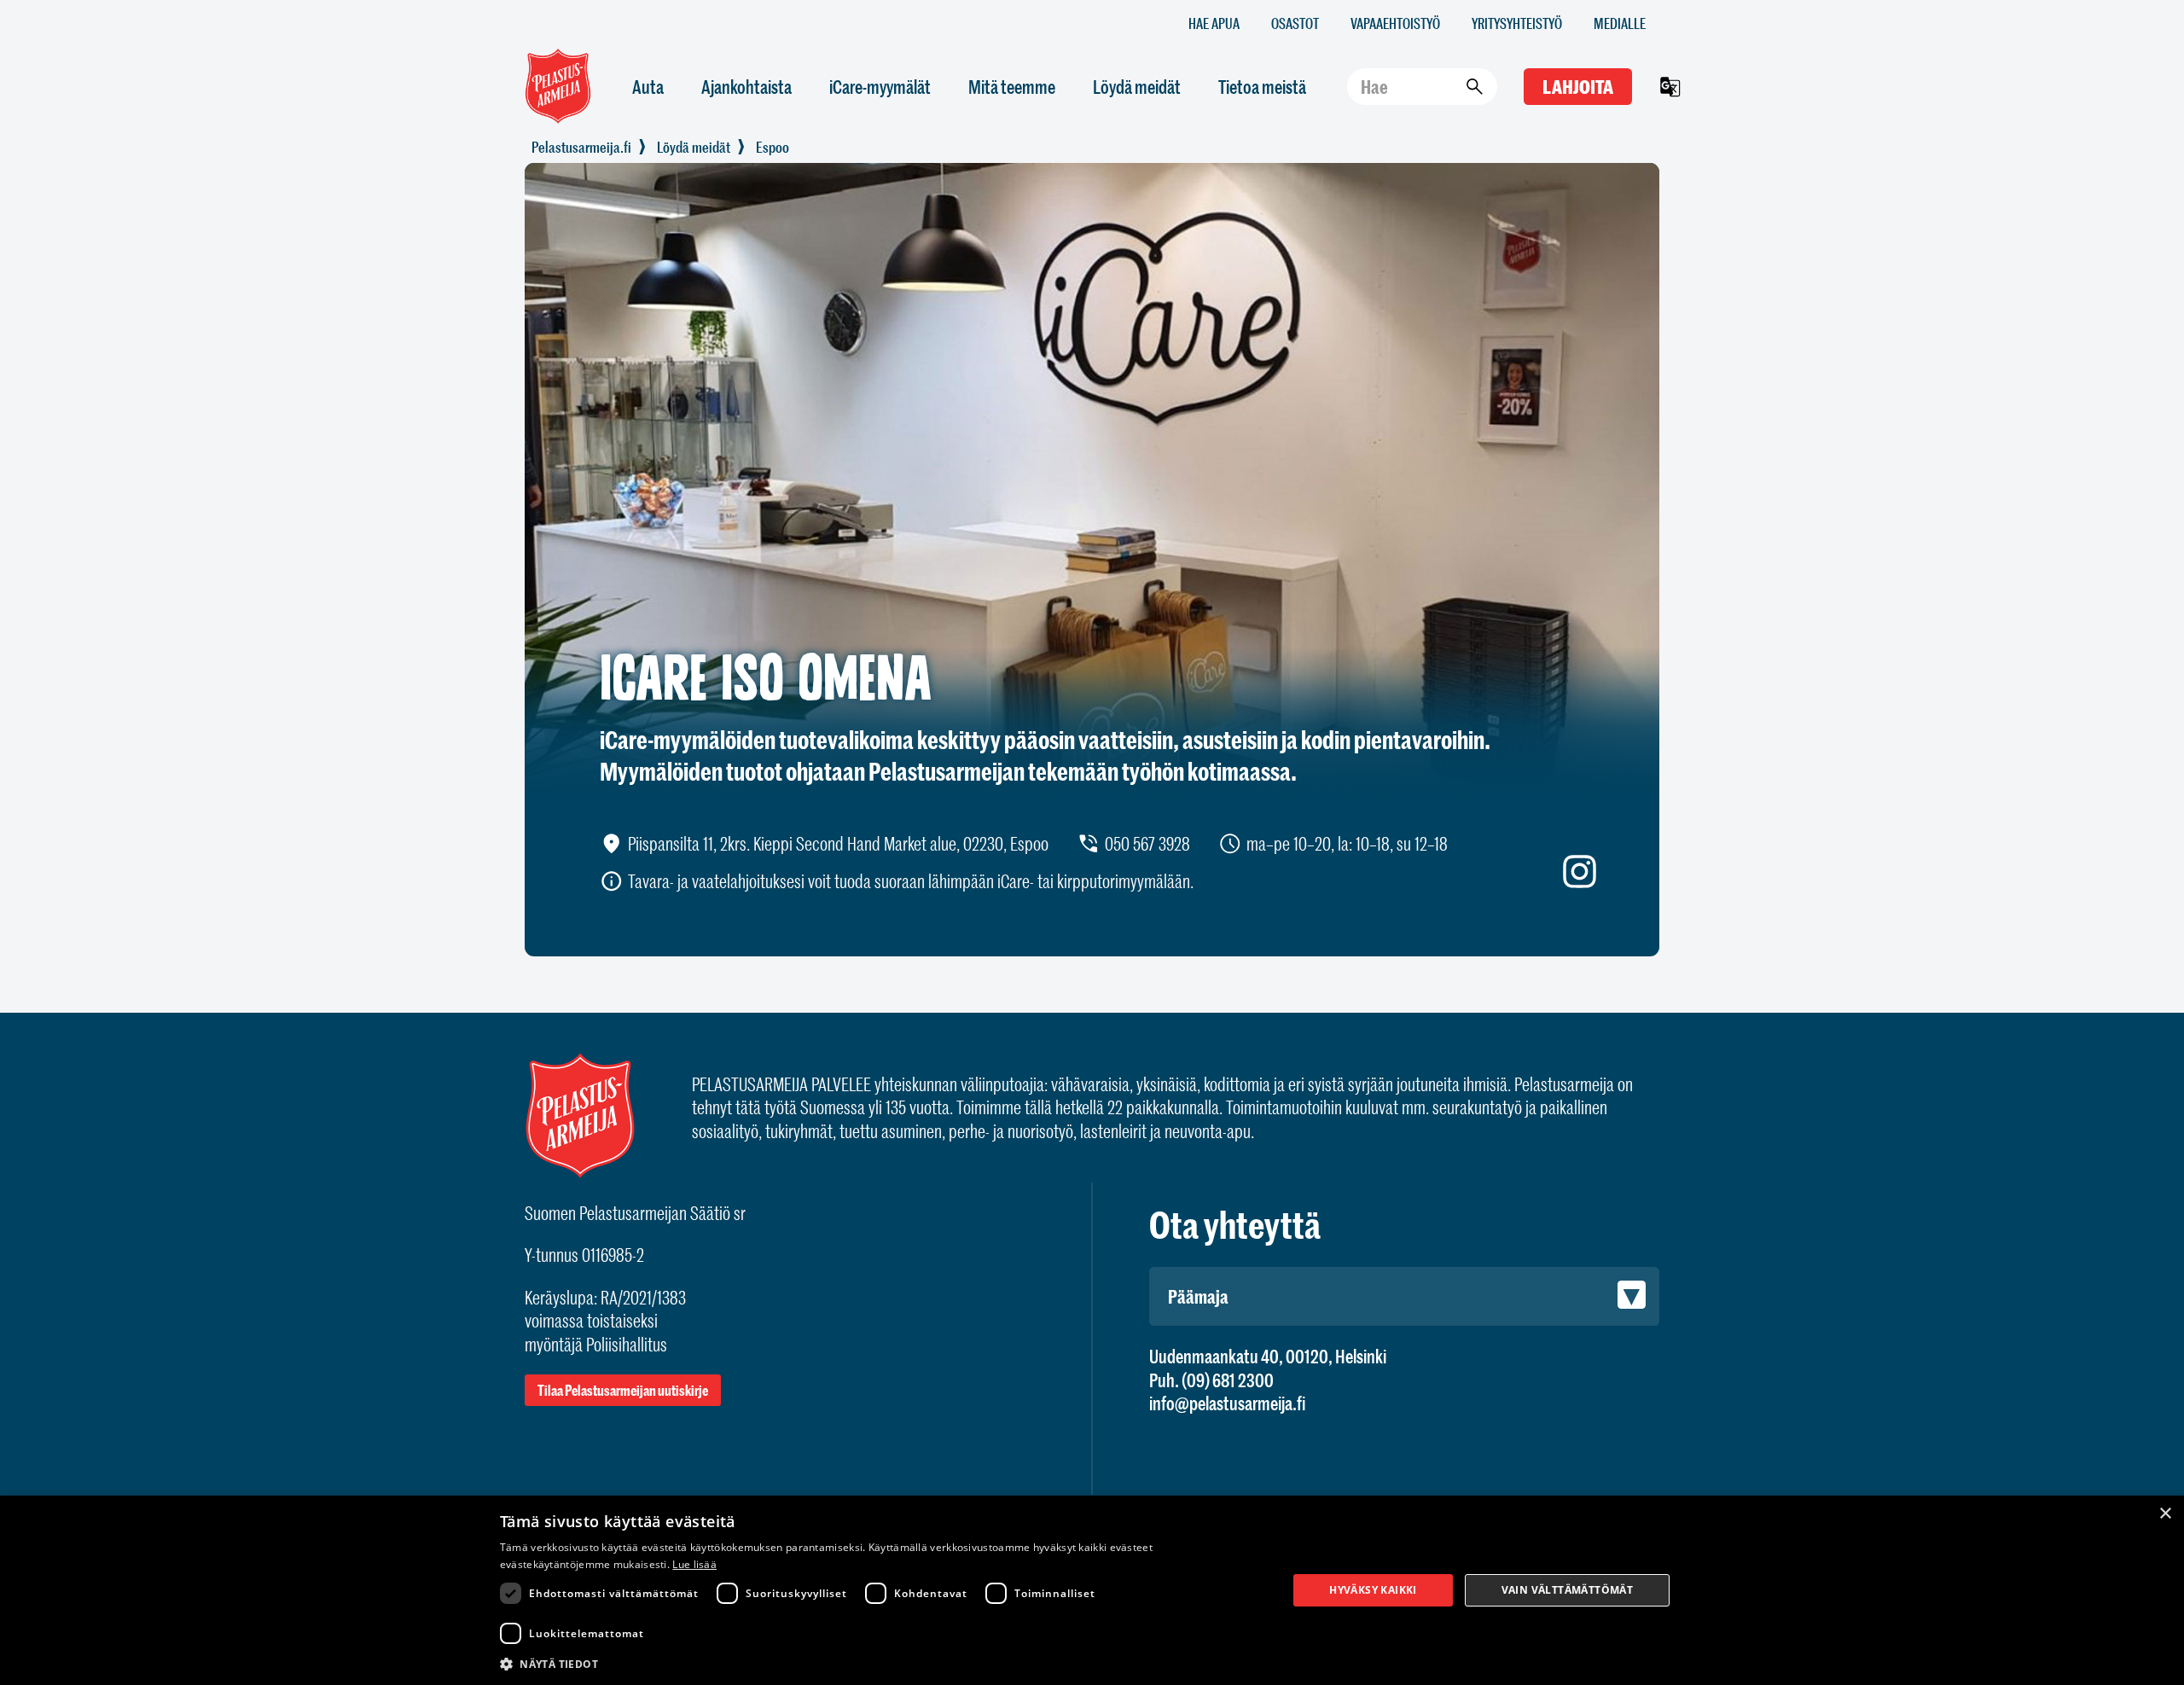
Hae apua (1214, 23)
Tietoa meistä (1262, 87)
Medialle (1620, 23)
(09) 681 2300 (1228, 1380)
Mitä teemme (1012, 87)
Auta (648, 87)
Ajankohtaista (746, 87)
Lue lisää (694, 1564)
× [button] (2165, 1514)
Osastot (1295, 23)
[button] (882, 1663)
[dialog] (1092, 1590)
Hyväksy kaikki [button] (1373, 1590)
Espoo (773, 147)
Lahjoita (1578, 87)
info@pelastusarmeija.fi (1227, 1403)
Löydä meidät (1137, 87)
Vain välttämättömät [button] (1568, 1590)
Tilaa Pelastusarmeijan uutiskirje (623, 1390)
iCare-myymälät (880, 87)
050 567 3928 (1147, 843)
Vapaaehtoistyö (1395, 23)
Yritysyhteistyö (1517, 23)
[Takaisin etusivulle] (581, 147)
